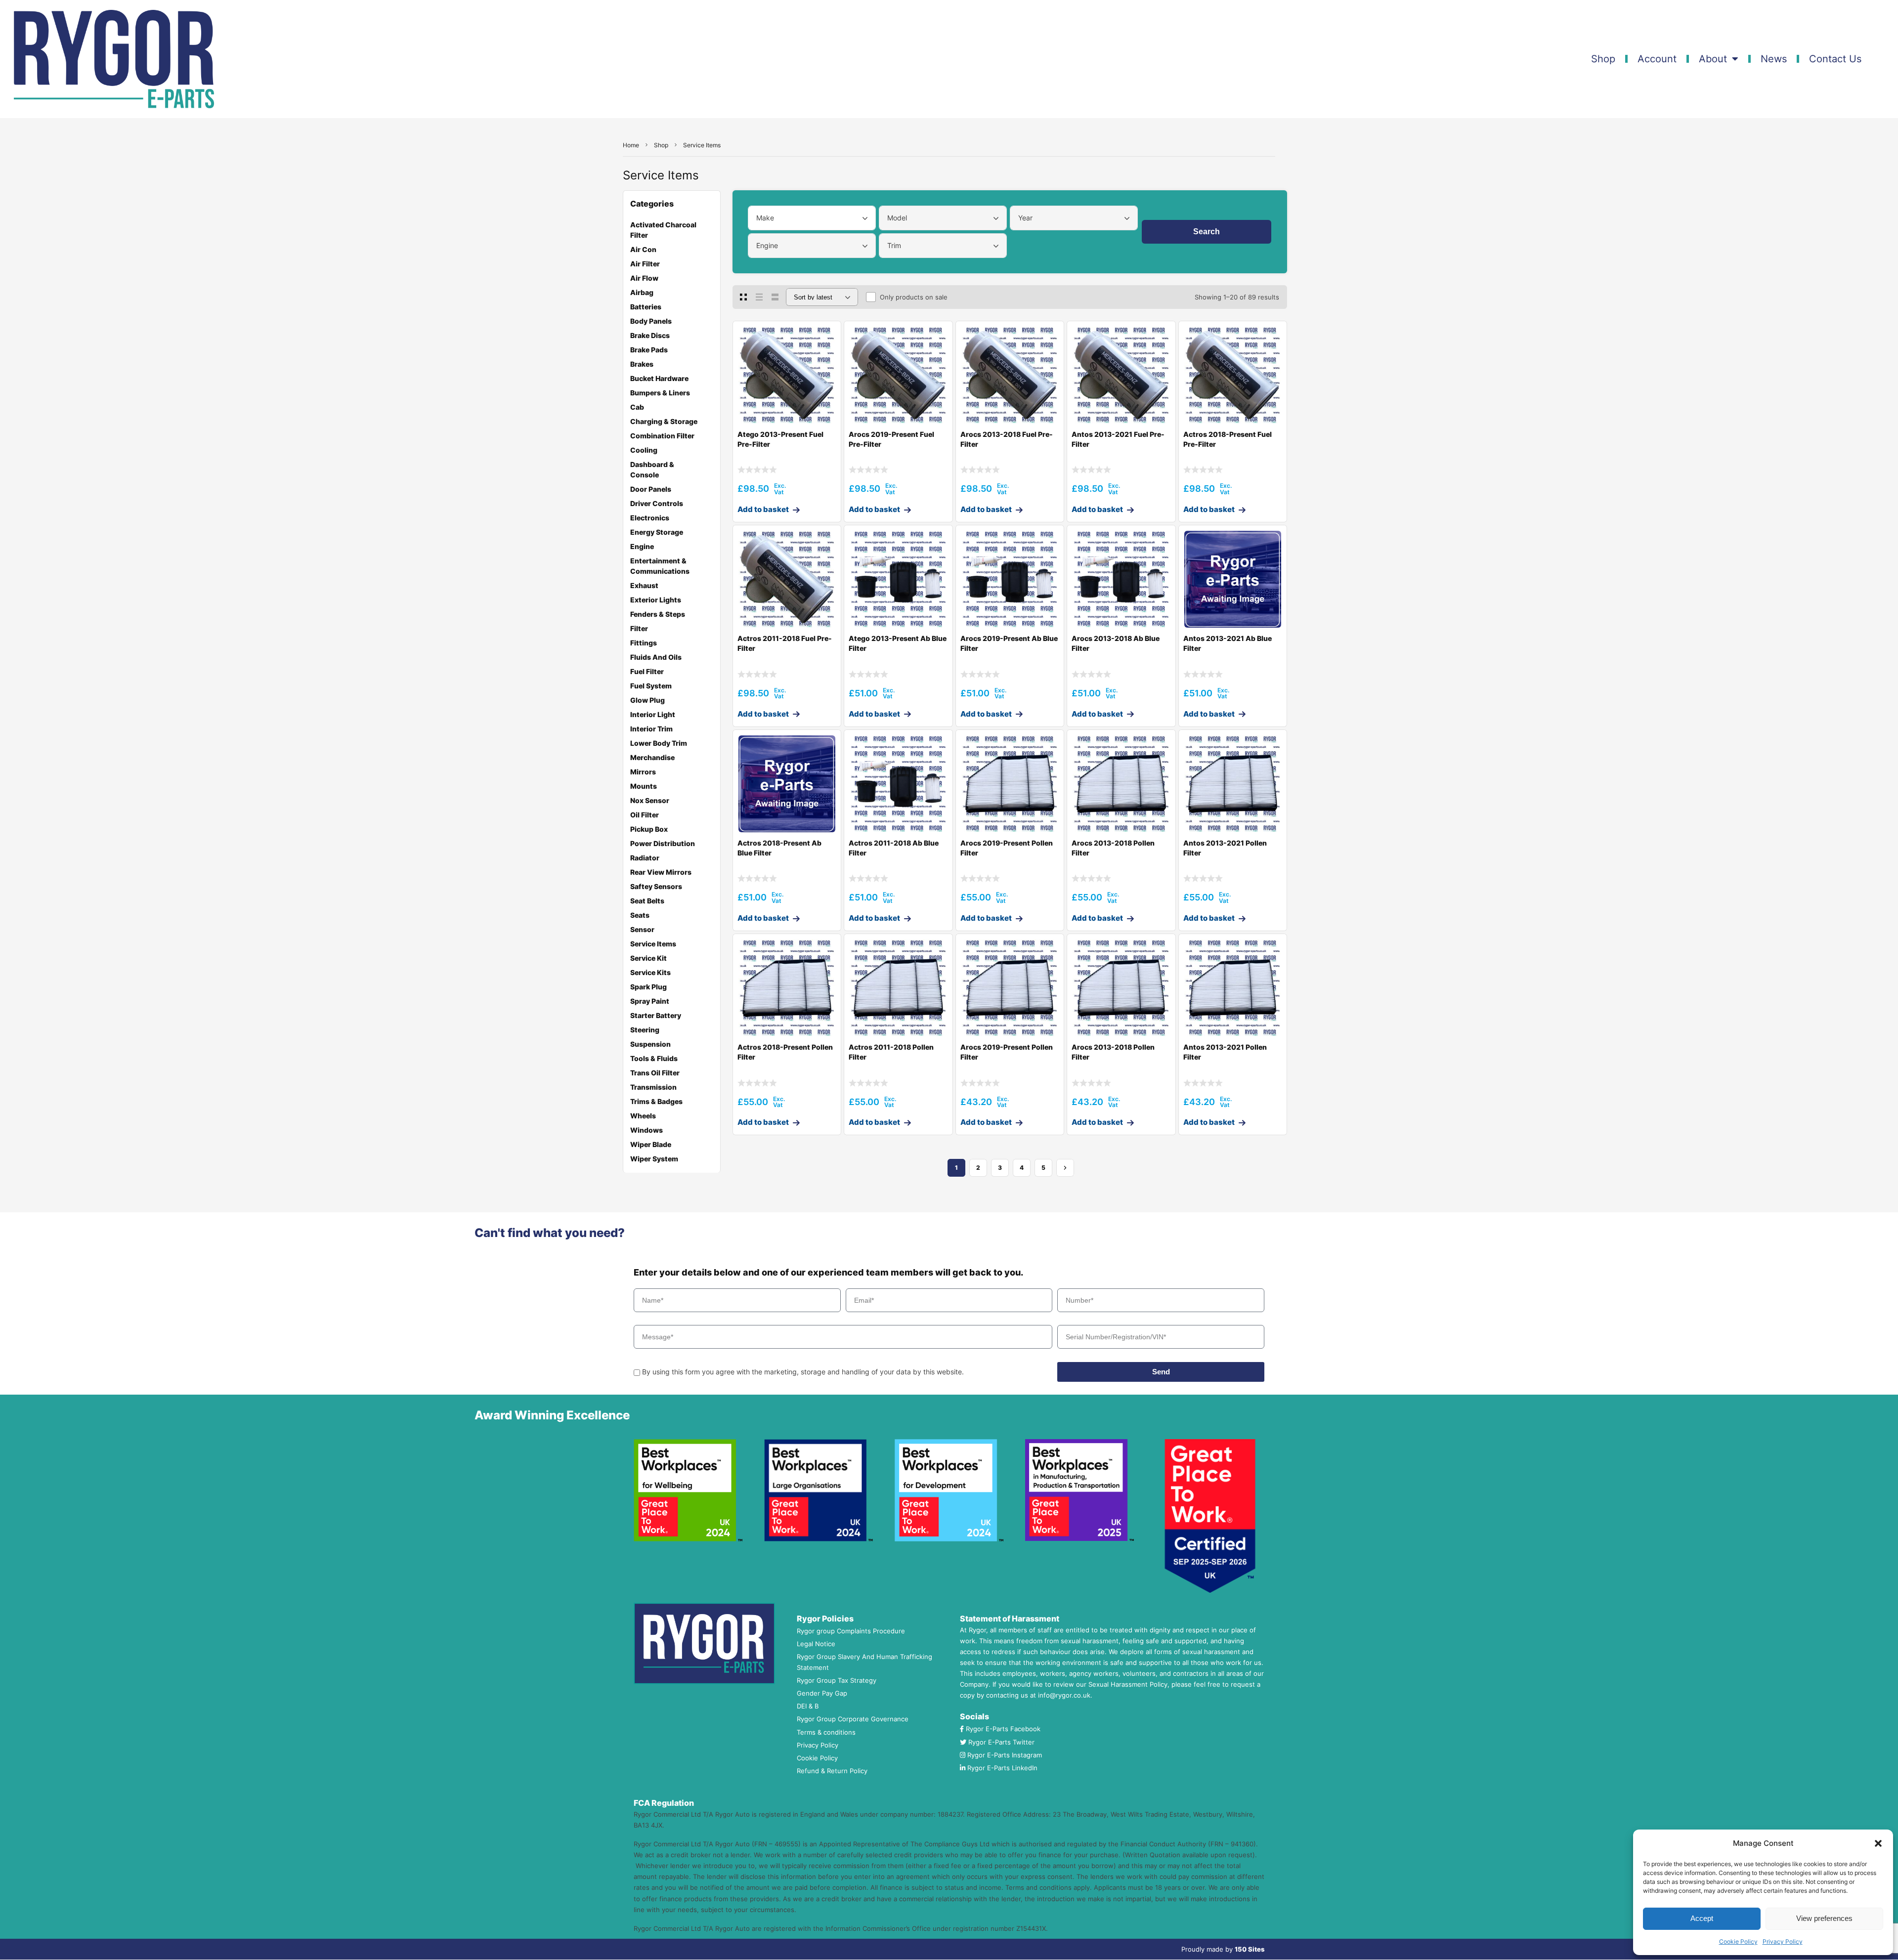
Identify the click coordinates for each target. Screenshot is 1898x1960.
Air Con (643, 249)
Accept (1702, 1918)
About (1713, 59)
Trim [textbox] (894, 245)
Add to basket (763, 509)
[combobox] (812, 218)
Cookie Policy (1738, 1941)
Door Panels (651, 489)
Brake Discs (650, 335)
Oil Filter (645, 815)
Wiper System (654, 1159)
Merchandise (652, 757)
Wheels (643, 1116)
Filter (639, 628)
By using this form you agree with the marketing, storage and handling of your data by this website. (803, 1372)
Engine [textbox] (767, 245)
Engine (642, 546)
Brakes (642, 364)
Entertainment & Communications (660, 566)
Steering (645, 1030)
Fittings (644, 643)
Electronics (650, 518)
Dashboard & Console (652, 469)
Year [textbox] (1025, 218)
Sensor (642, 929)
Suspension (650, 1044)
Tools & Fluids (654, 1058)
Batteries (646, 307)
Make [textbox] (765, 218)
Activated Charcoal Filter (663, 230)
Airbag (642, 292)
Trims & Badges (656, 1101)
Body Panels (651, 321)
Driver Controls (657, 503)
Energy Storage (657, 532)
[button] (1878, 1843)
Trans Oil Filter (655, 1073)
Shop (1603, 59)
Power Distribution (663, 843)
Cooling (644, 450)
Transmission (653, 1087)
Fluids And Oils (656, 657)
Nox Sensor (650, 800)
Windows (647, 1130)
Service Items (653, 944)
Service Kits (650, 972)
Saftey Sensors (656, 886)
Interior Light (653, 714)
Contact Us (1835, 59)
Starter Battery (656, 1015)
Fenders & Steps (658, 614)
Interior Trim (651, 729)
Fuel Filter (647, 671)
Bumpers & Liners (660, 393)
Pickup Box (649, 829)
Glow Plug (647, 700)
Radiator (645, 858)
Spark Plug (648, 987)
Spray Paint (650, 1001)
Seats (640, 915)
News (1774, 59)
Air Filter (645, 264)
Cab (637, 407)
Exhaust (644, 585)
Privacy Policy (1783, 1941)
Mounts (644, 786)
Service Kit (648, 958)
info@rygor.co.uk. (1065, 1695)
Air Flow (644, 278)
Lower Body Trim (659, 743)
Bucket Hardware (659, 378)
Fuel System (651, 686)
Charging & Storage (664, 421)
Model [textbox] (897, 218)
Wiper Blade (651, 1144)
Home (631, 145)
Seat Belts (647, 901)
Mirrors (643, 772)
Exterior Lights (656, 600)
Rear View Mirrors (661, 872)
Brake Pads (649, 350)
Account (1657, 59)
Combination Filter (662, 436)
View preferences (1824, 1918)
